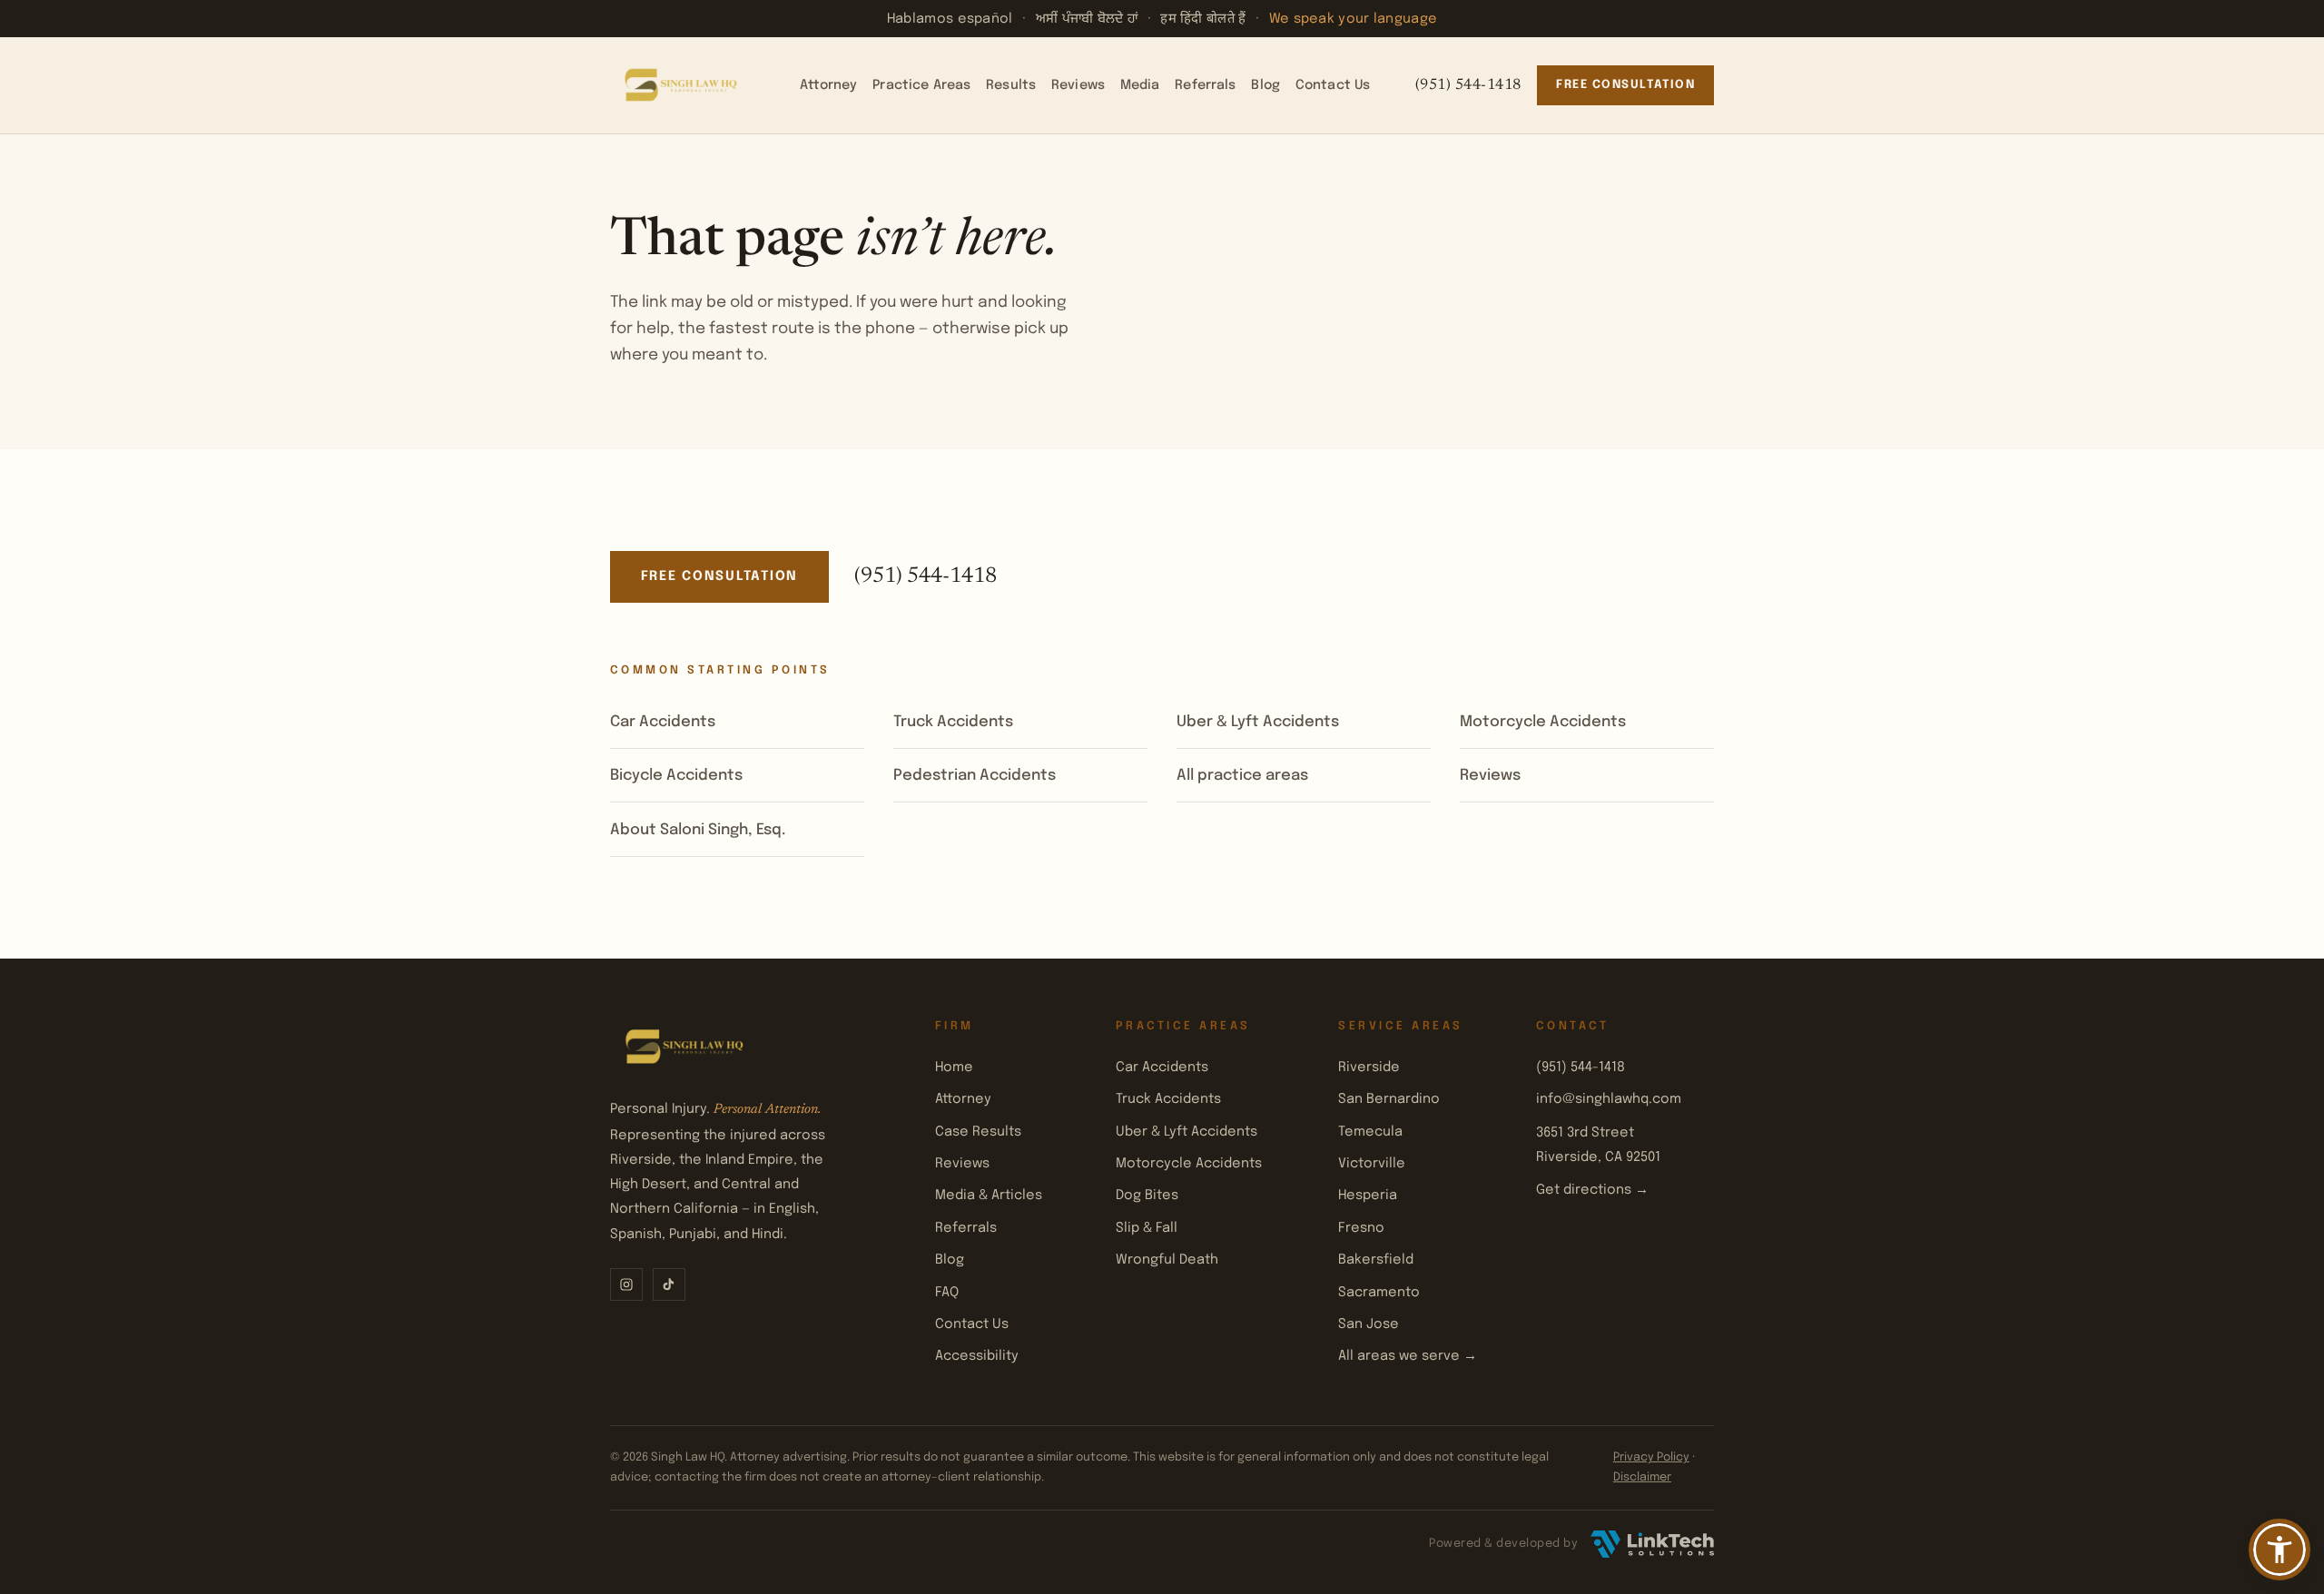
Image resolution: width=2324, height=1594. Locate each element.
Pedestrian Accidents (975, 776)
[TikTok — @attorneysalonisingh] (669, 1284)
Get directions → (1592, 1190)
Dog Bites (1147, 1195)
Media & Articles (989, 1195)
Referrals (1205, 85)
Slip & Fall (1147, 1228)
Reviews (1078, 85)
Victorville (1372, 1163)
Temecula (1370, 1132)
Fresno (1361, 1228)
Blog (1265, 85)
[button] (2280, 1550)
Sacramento (1379, 1292)
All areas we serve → (1408, 1356)
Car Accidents (663, 722)
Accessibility (977, 1356)
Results (1011, 85)
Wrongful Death (1167, 1259)
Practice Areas (921, 85)
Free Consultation (1625, 85)
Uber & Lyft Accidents (1258, 722)
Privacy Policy (1651, 1457)
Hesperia (1368, 1195)
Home (954, 1067)
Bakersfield (1376, 1259)
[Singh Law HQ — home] (683, 85)
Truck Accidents (953, 722)
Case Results (978, 1132)
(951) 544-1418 (1468, 85)
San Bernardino (1389, 1099)
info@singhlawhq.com (1609, 1099)
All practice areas (1242, 776)
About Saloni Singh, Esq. (698, 830)
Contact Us (1333, 85)
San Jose (1369, 1324)
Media (1140, 85)
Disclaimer (1642, 1477)
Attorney (828, 85)
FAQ (947, 1292)
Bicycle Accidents (676, 776)
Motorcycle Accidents (1543, 722)
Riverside (1369, 1067)
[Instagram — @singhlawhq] (626, 1284)
